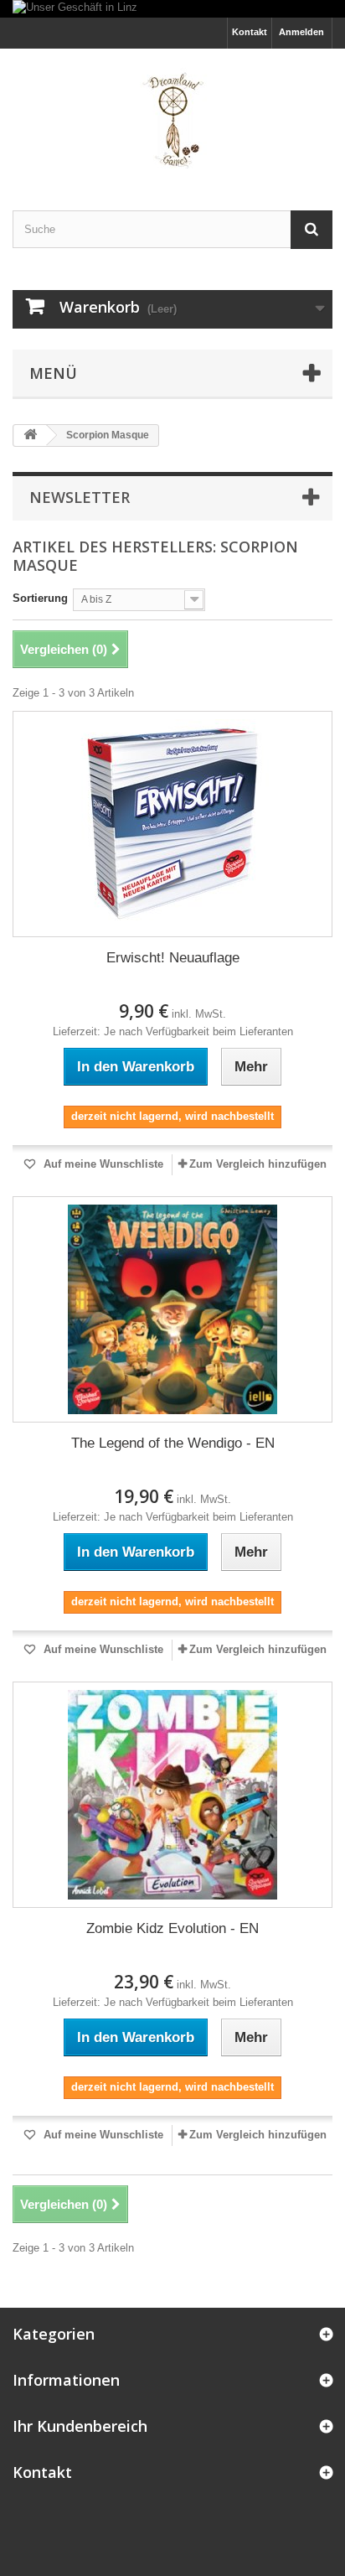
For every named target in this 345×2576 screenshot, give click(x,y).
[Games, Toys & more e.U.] (172, 115)
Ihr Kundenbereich (80, 2426)
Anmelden (301, 32)
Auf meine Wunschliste (102, 1164)
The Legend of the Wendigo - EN (173, 1443)
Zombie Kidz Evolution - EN (172, 1928)
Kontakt (250, 32)
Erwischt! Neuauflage (173, 958)
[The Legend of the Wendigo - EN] (172, 1309)
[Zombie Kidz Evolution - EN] (172, 1795)
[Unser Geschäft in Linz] (172, 9)
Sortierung (40, 598)
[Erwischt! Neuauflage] (172, 824)
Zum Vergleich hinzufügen (258, 1164)
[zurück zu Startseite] (30, 435)
